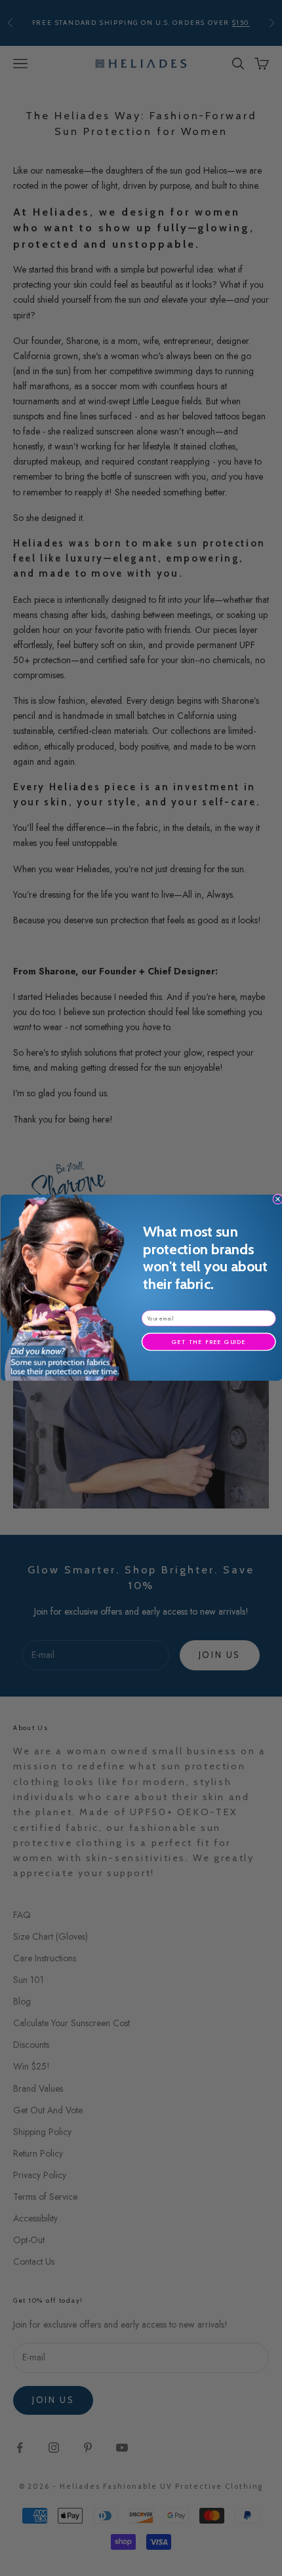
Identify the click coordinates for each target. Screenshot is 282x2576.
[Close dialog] (277, 1199)
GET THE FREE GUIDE (208, 1342)
